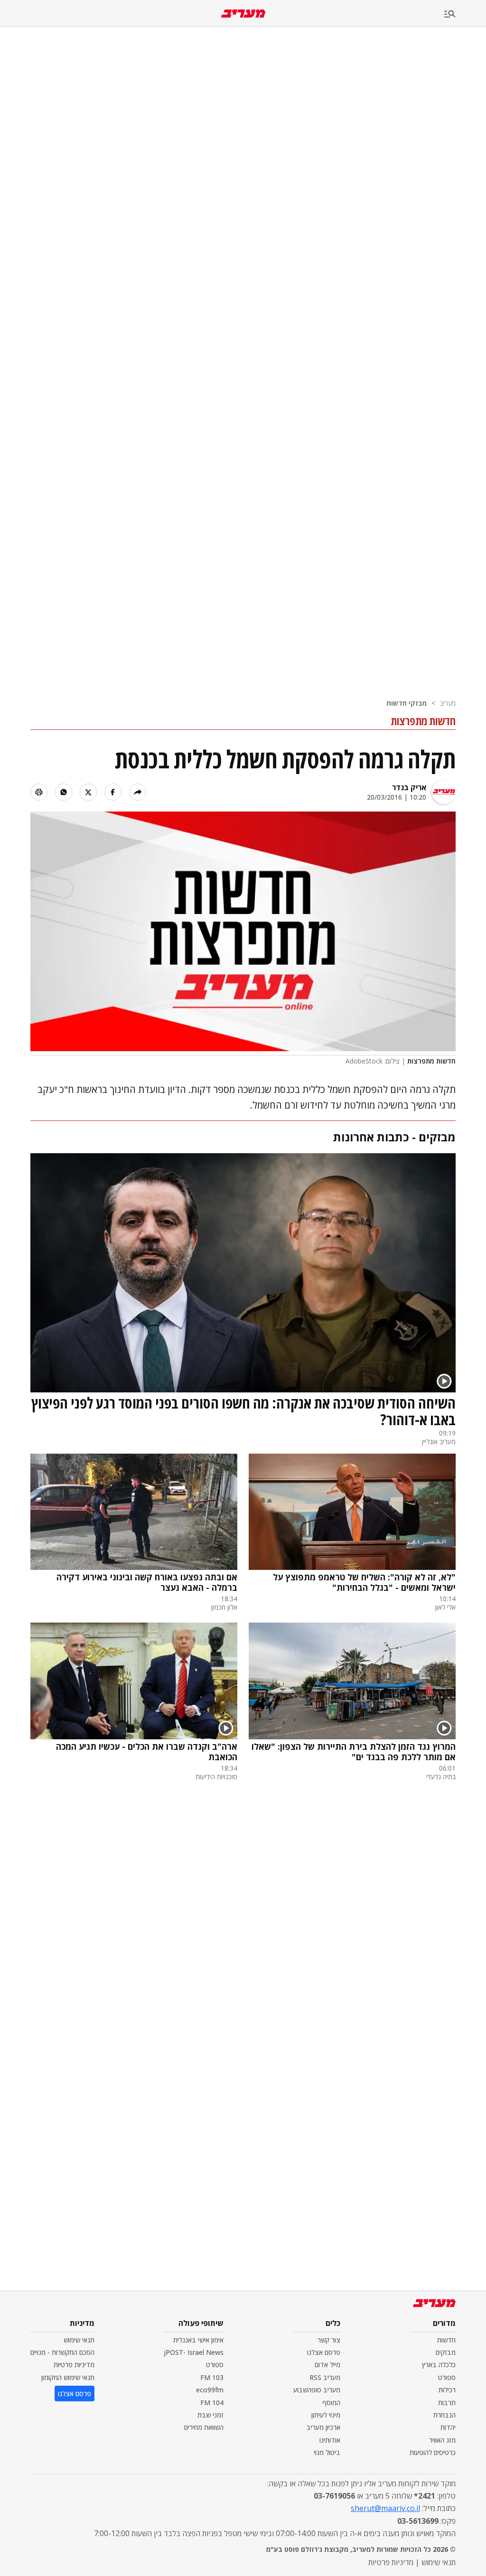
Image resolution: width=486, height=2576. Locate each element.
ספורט (447, 2377)
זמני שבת (210, 2415)
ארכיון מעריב (323, 2427)
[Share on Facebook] (113, 792)
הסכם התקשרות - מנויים (62, 2352)
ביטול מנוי (327, 2452)
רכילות (447, 2390)
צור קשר (329, 2340)
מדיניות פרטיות (74, 2365)
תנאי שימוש (79, 2340)
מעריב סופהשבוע (317, 2390)
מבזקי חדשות (407, 703)
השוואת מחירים (204, 2427)
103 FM (212, 2377)
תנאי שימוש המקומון (68, 2377)
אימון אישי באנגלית (198, 2340)
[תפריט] (465, 14)
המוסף (331, 2403)
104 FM (212, 2403)
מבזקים (446, 2352)
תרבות (447, 2403)
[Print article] (39, 792)
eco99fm (210, 2390)
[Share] (138, 792)
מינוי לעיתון (326, 2415)
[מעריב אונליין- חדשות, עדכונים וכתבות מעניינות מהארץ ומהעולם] (243, 14)
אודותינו (330, 2440)
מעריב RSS (325, 2377)
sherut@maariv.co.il (385, 2508)
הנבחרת (444, 2415)
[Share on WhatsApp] (64, 792)
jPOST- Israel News (194, 2352)
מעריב (448, 703)
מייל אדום (327, 2365)
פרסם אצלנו (324, 2352)
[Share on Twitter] (88, 792)
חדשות (446, 2340)
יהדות (448, 2427)
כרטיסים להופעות (433, 2452)
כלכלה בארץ (439, 2365)
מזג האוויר (442, 2440)
